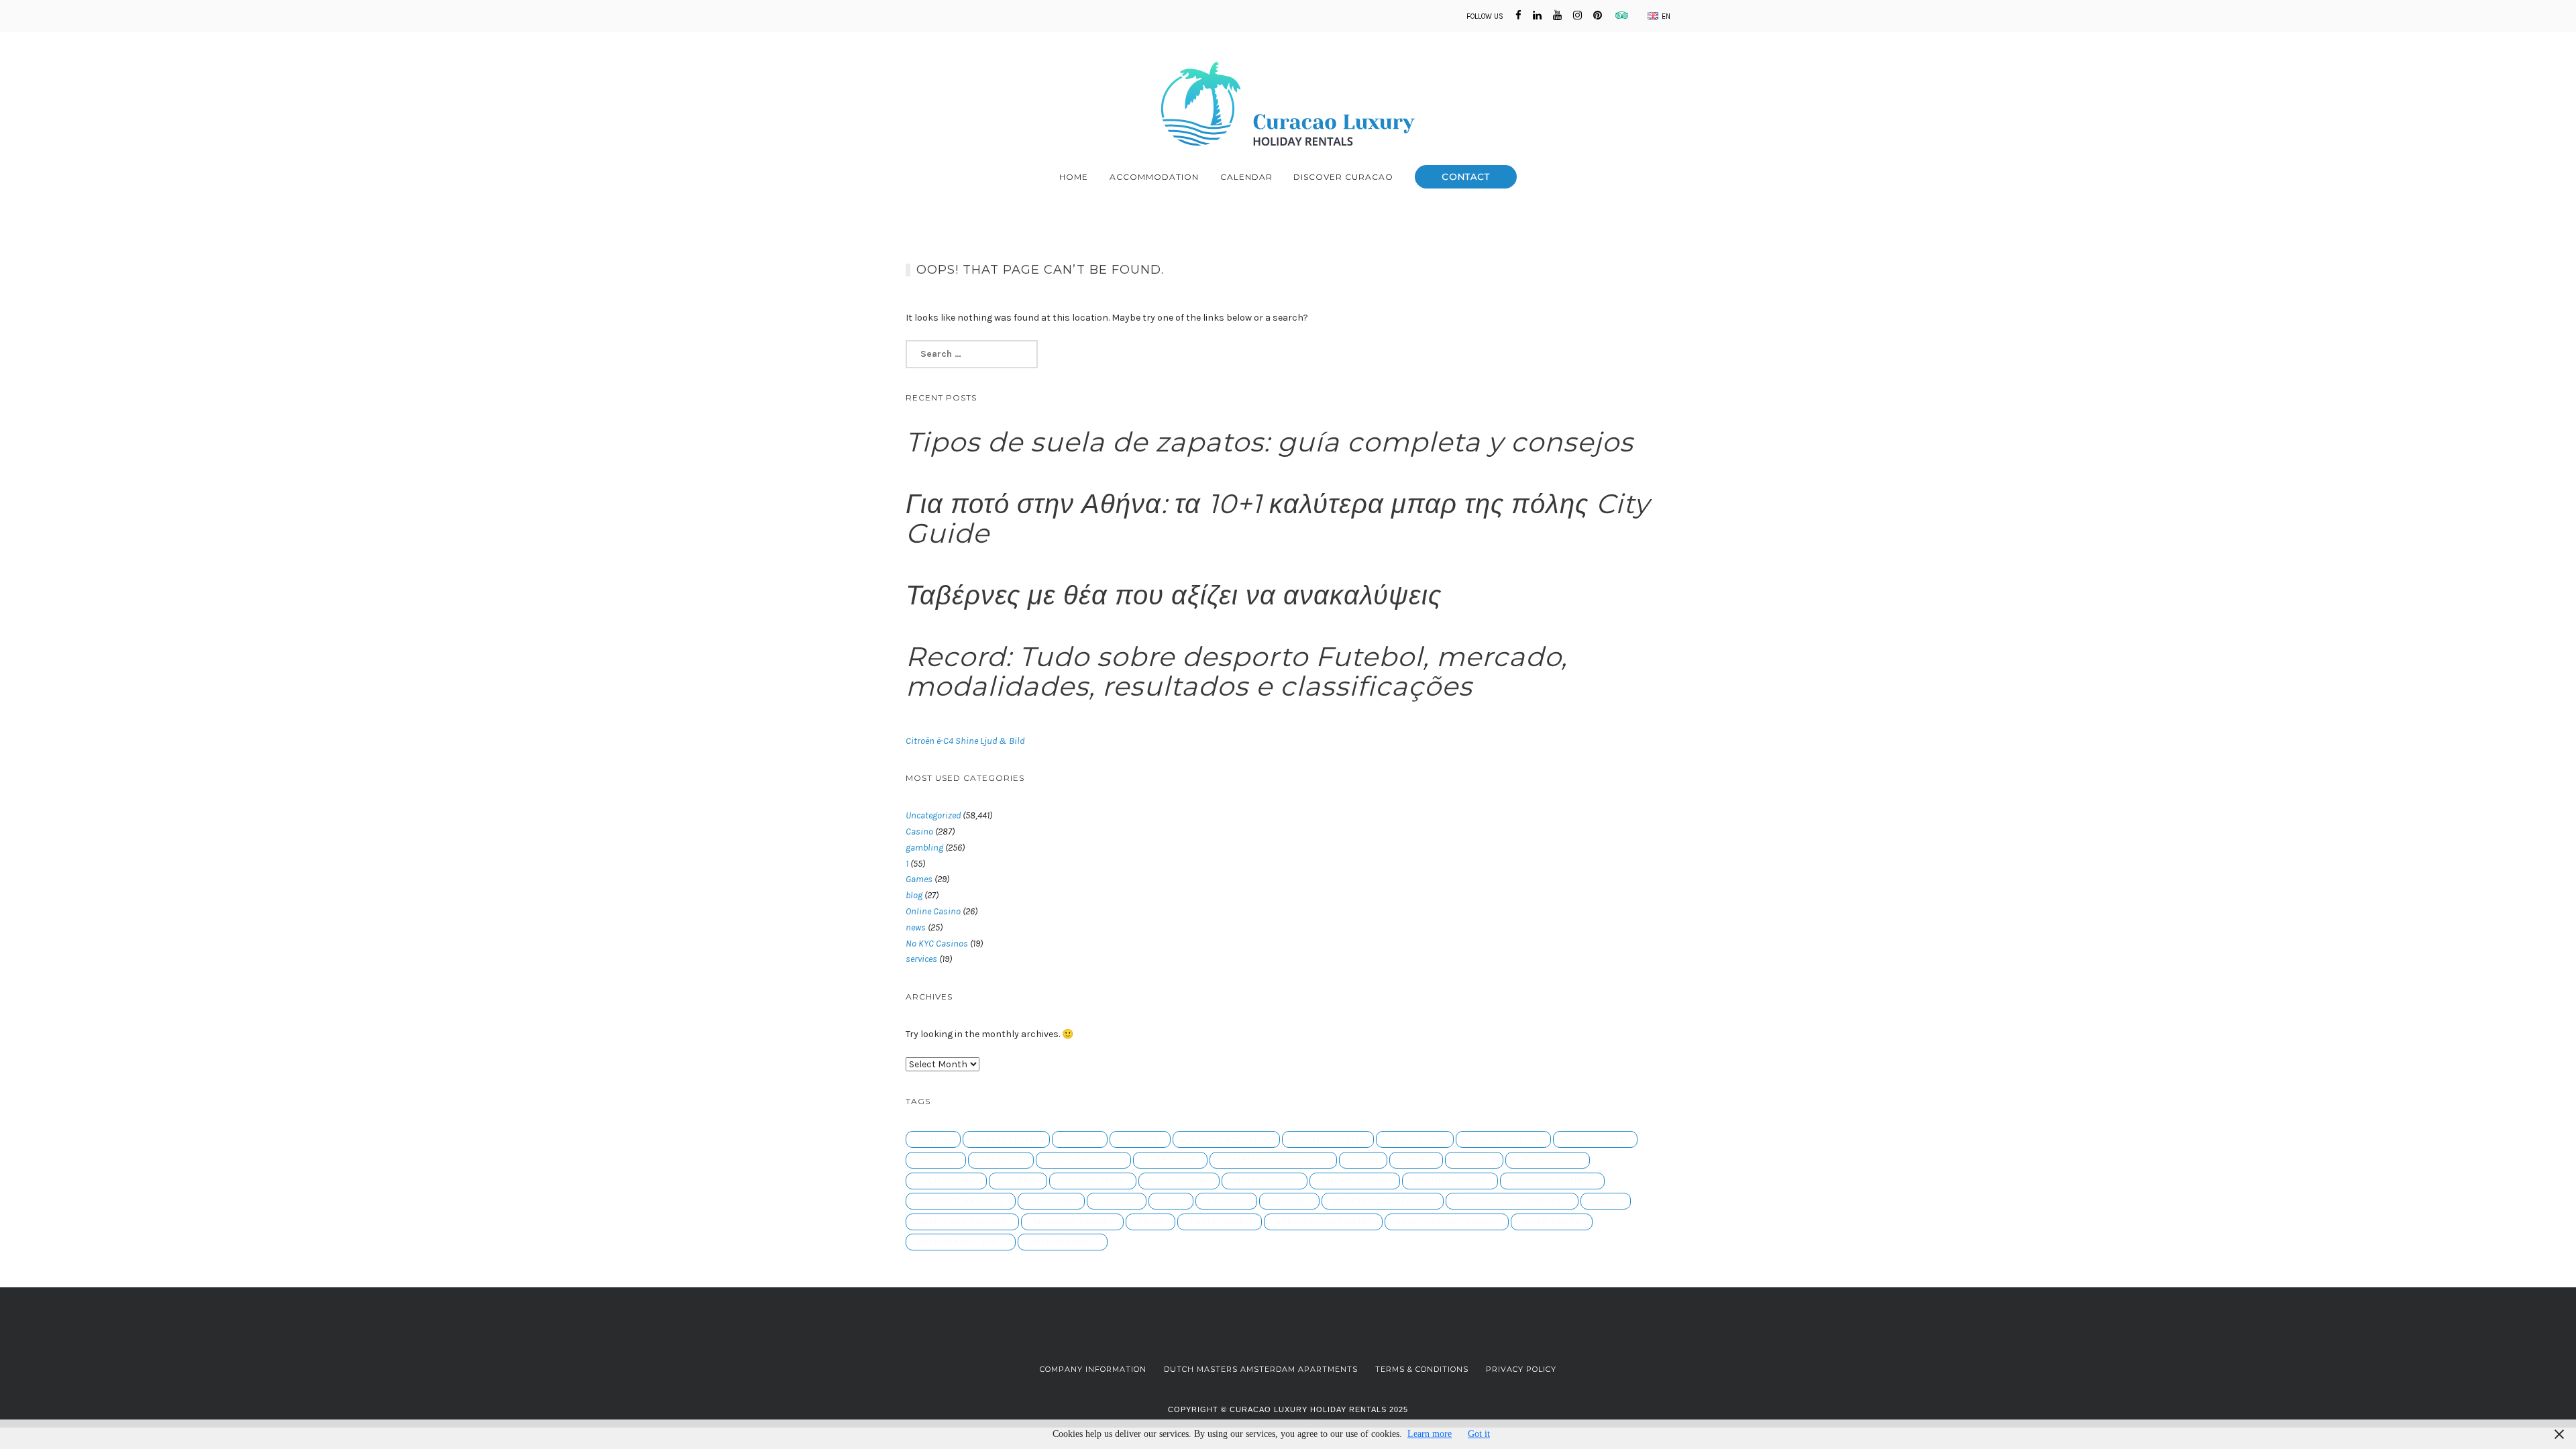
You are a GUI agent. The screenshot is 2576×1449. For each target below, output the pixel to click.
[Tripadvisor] (1619, 15)
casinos (1140, 1140)
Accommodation (1154, 177)
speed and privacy (963, 1222)
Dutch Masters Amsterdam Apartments (1261, 1369)
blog (914, 895)
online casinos (1450, 1181)
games (1416, 1160)
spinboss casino (1073, 1222)
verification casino (1324, 1222)
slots (1606, 1201)
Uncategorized (933, 815)
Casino (919, 831)
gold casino (947, 1181)
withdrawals (1063, 1242)
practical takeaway (1383, 1201)
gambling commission (1274, 1160)
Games (919, 879)
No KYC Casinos (937, 944)
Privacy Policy (1521, 1369)
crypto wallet (1504, 1140)
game (1363, 1160)
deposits (1001, 1160)
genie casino (1548, 1160)
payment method (1553, 1181)
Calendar (1246, 177)
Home (1074, 177)
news (916, 927)
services (921, 959)
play (1171, 1201)
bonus (933, 1140)
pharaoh (1052, 1201)
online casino (1355, 1181)
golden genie (1093, 1181)
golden (1018, 1181)
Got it (1479, 1434)
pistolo (1117, 1201)
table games (1220, 1222)
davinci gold (1596, 1140)
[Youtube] (1557, 15)
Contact (1466, 176)
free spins (1171, 1160)
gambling (924, 848)
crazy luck (1415, 1140)
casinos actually (1227, 1140)
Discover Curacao (1343, 177)
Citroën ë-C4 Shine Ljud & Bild (965, 741)
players (1227, 1201)
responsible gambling (1512, 1201)
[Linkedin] (1537, 15)
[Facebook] (1518, 15)
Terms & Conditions (1422, 1369)
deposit (936, 1160)
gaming (1474, 1160)
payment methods (961, 1201)
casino (1080, 1140)
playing (1290, 1201)
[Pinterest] (1598, 15)
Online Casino (933, 911)
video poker (1552, 1222)
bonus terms (1007, 1140)
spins (1151, 1222)
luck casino (1179, 1181)
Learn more (1430, 1434)
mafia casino (1265, 1181)
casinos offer (1328, 1140)
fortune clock (1084, 1160)
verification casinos (1447, 1222)
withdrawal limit (961, 1242)
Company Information (1093, 1369)
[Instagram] (1577, 15)
